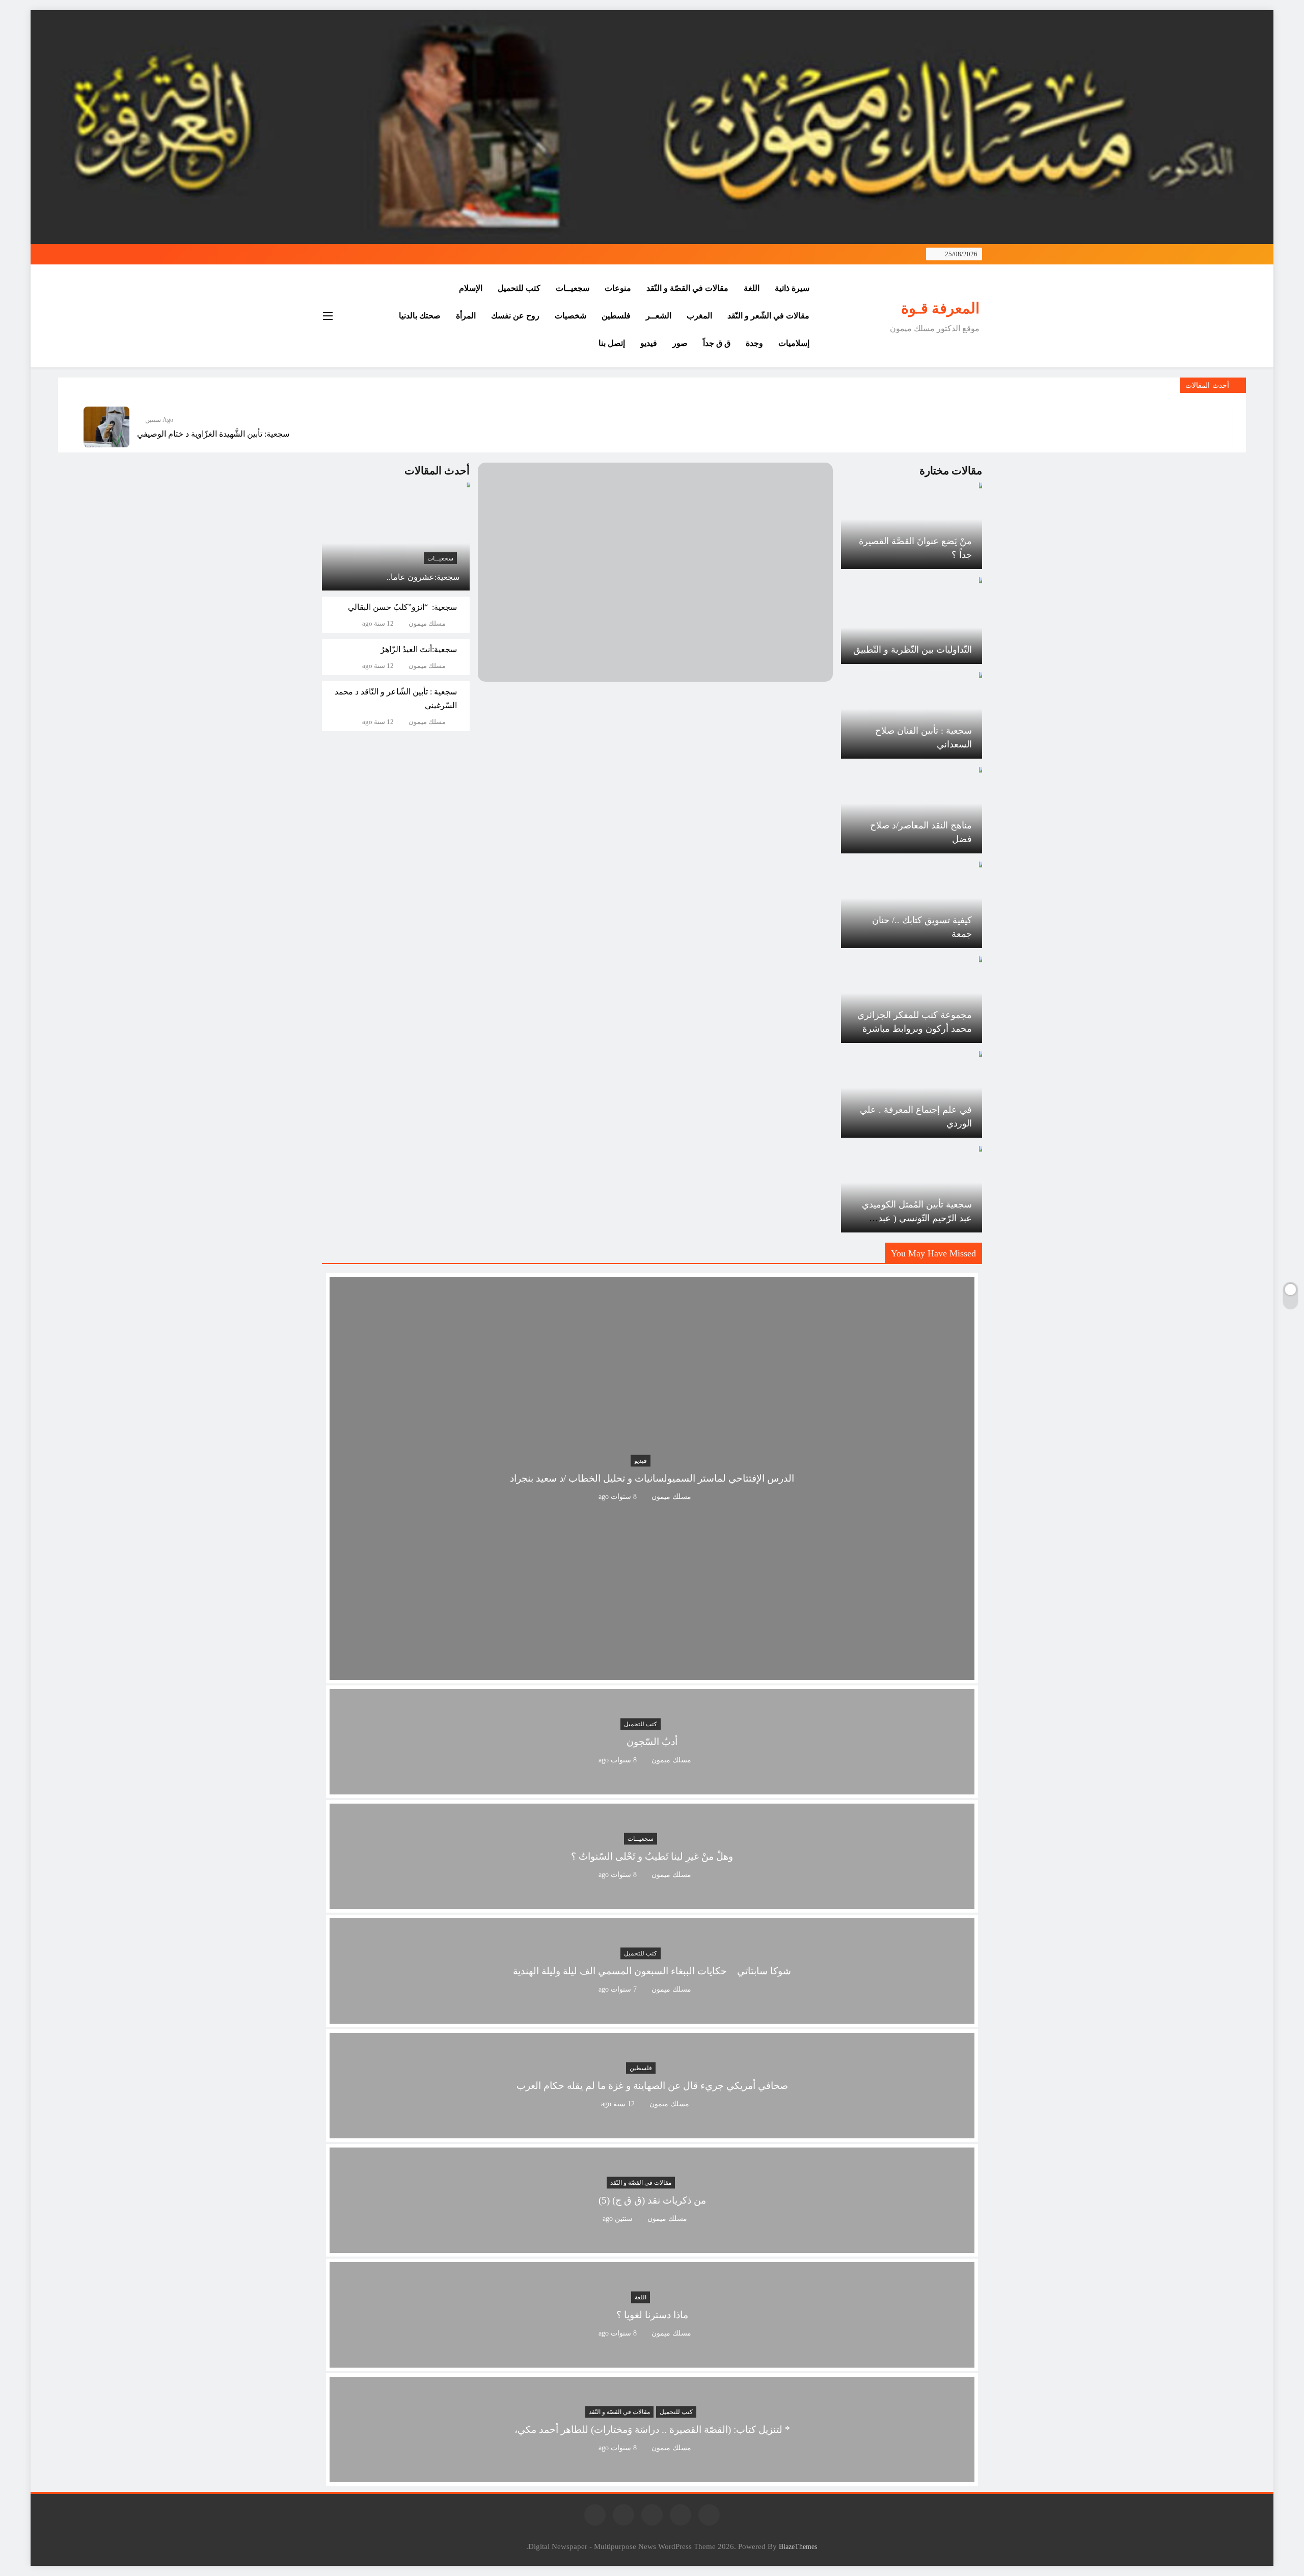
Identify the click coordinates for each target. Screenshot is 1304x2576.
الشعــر (659, 316)
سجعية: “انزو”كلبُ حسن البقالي (402, 607)
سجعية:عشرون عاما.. (423, 577)
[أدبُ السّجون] (652, 1788)
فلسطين (616, 316)
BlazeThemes (798, 2546)
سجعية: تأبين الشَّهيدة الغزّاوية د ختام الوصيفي (213, 434)
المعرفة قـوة (940, 308)
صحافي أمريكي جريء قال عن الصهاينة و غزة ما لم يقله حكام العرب (652, 2086)
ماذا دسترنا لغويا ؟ (652, 2315)
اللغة (752, 288)
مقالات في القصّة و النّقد (687, 288)
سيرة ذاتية (792, 288)
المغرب (699, 316)
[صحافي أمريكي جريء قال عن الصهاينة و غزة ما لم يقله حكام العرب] (652, 2132)
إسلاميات (794, 343)
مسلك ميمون (427, 624)
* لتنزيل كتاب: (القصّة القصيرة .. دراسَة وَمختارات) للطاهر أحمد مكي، (652, 2430)
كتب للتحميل (519, 288)
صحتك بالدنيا (420, 316)
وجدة (754, 343)
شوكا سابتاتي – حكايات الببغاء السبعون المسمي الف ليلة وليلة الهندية (652, 1971)
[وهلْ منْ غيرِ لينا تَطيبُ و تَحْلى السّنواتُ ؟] (652, 1903)
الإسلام (471, 288)
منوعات (618, 288)
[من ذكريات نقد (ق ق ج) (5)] (652, 2247)
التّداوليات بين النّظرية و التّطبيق (913, 650)
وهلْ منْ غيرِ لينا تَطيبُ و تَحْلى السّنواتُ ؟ (652, 1856)
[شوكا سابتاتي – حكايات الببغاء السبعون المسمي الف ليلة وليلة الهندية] (652, 2017)
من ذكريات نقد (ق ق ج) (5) (652, 2200)
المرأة (466, 316)
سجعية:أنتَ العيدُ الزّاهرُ (419, 649)
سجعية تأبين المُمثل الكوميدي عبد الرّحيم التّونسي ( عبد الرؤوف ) (917, 1218)
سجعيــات (573, 288)
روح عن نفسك (515, 316)
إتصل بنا (612, 343)
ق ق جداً (717, 343)
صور (680, 343)
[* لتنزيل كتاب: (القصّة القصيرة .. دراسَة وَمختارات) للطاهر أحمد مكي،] (652, 2476)
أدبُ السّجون (652, 1742)
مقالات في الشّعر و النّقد (768, 316)
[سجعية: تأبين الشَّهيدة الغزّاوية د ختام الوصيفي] (106, 427)
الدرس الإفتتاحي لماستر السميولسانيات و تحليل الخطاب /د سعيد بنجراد (652, 1478)
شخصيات (570, 316)
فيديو (649, 343)
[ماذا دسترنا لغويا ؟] (652, 2361)
